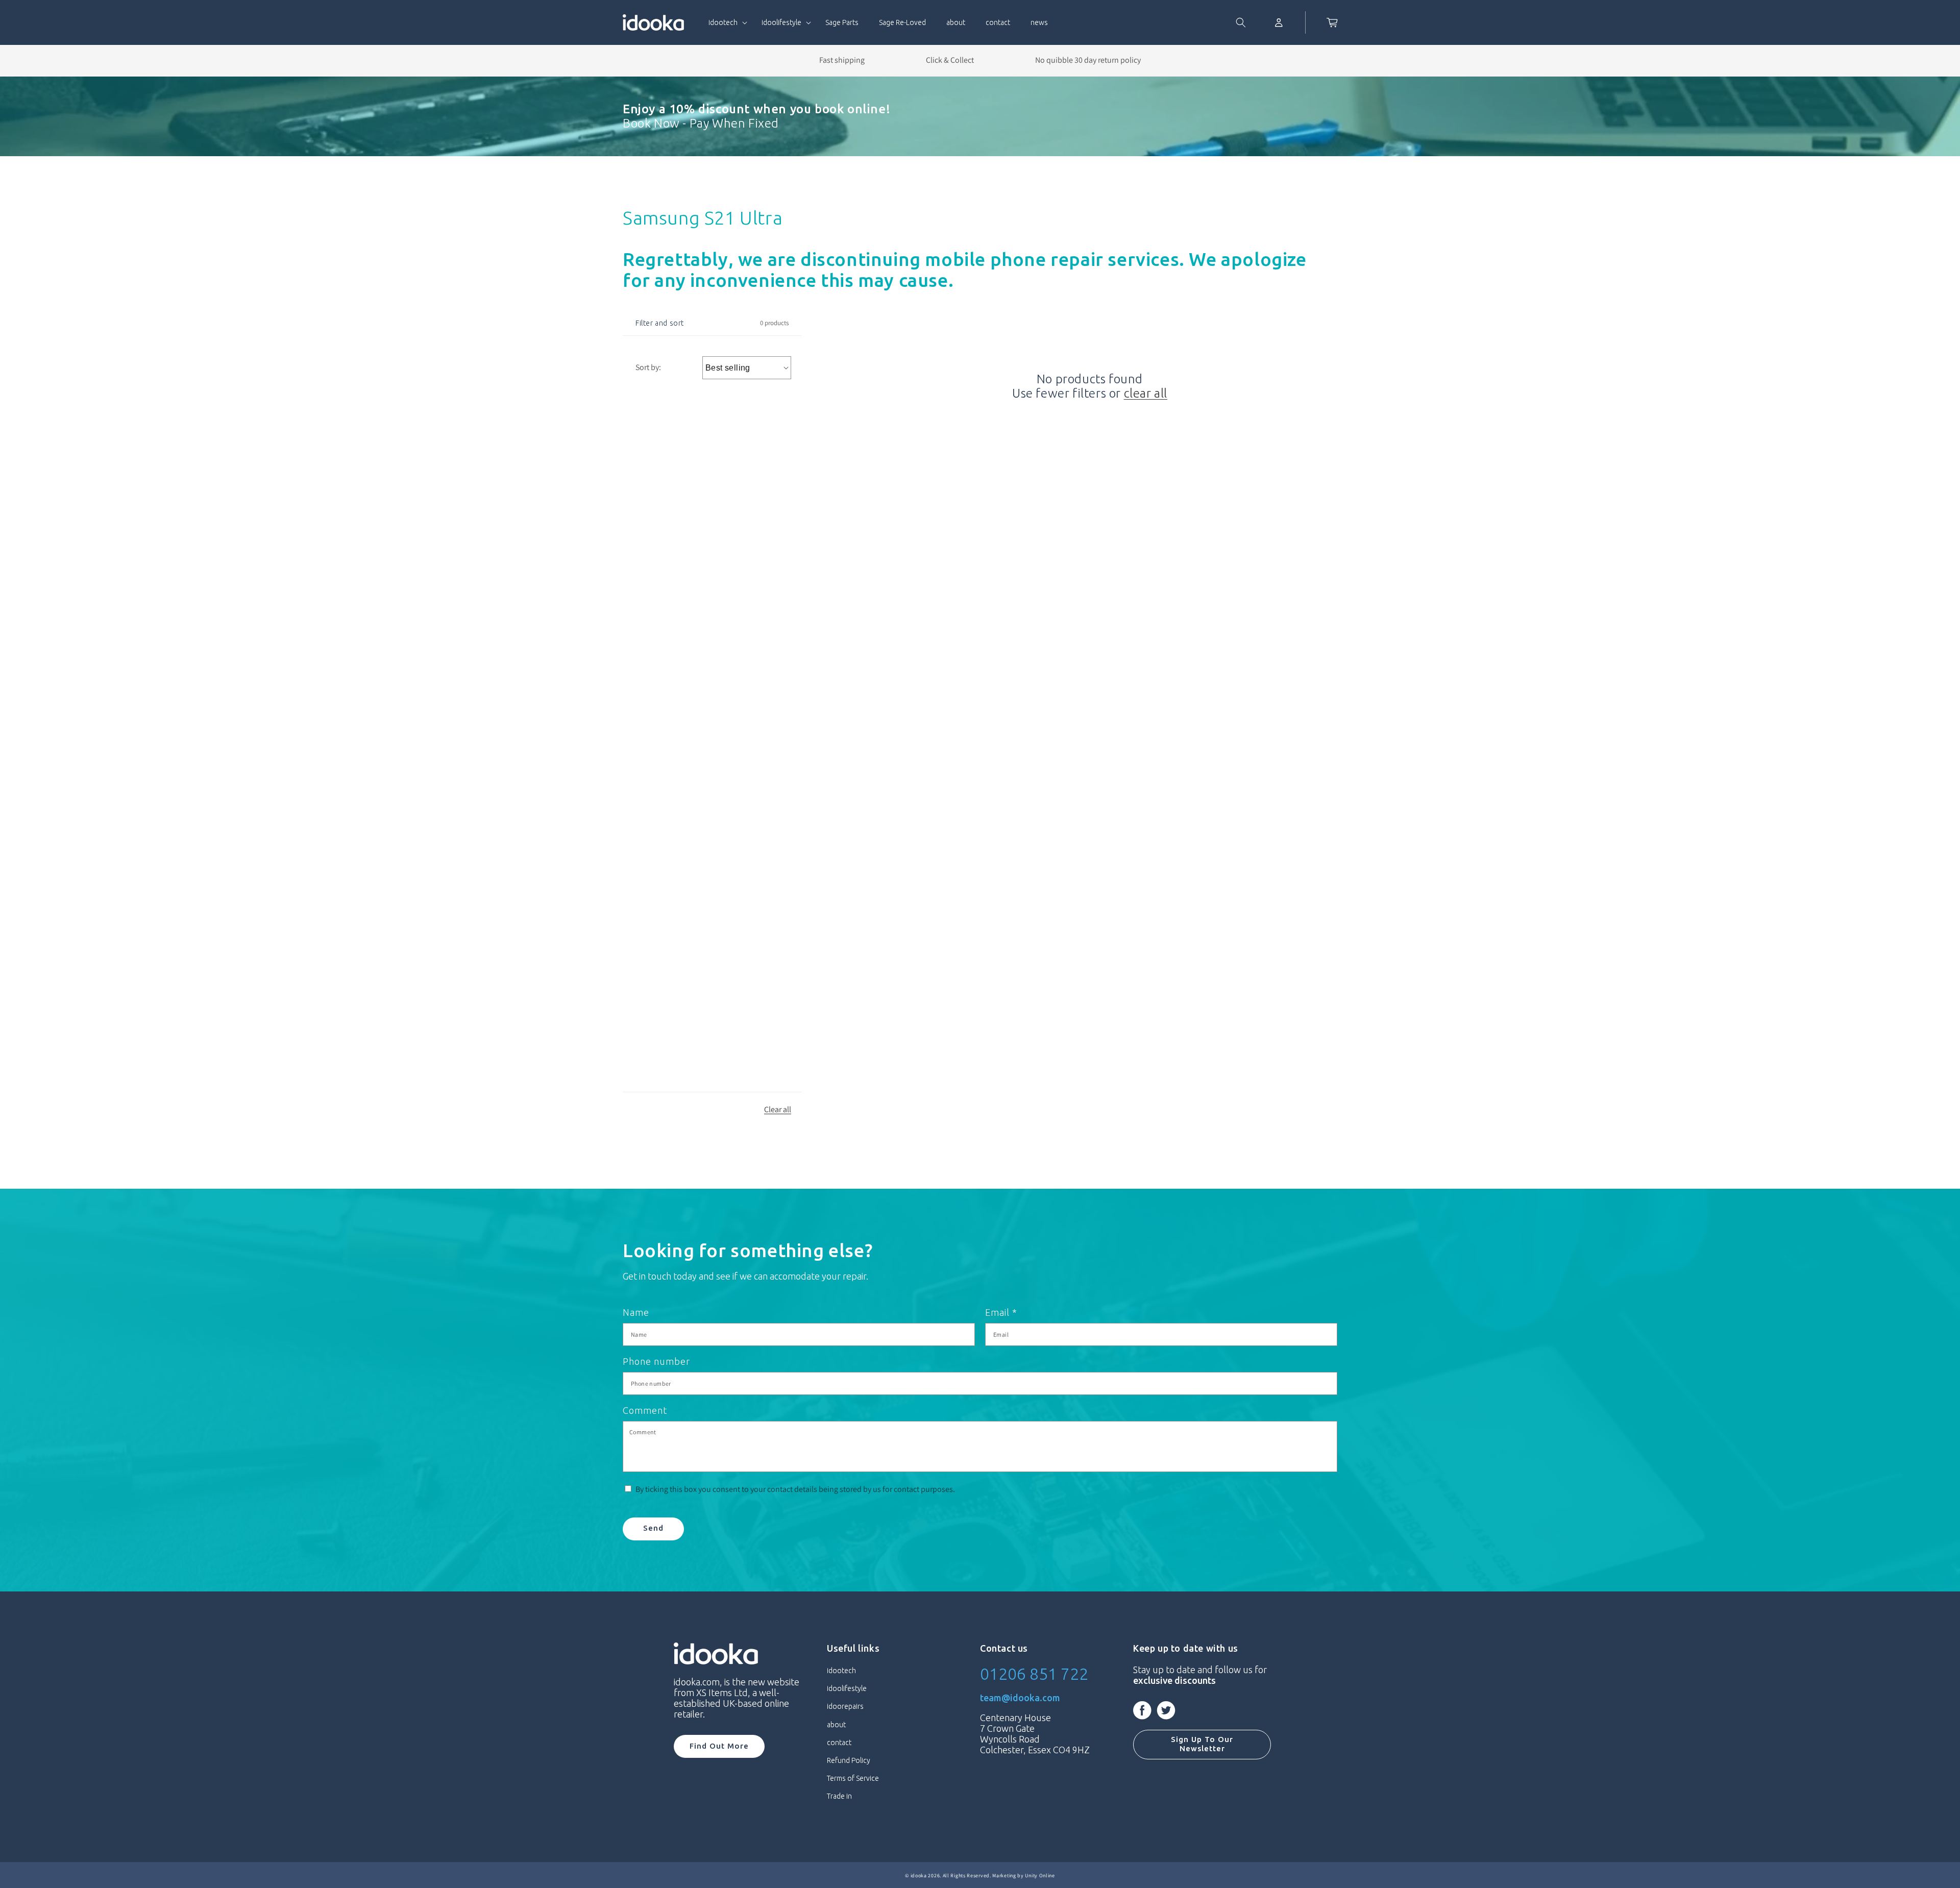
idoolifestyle (847, 1688)
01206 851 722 (1034, 1674)
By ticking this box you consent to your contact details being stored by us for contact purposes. (795, 1489)
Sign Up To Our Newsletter (1202, 1744)
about (836, 1725)
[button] (725, 22)
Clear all (778, 1109)
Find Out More (719, 1746)
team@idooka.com (1020, 1698)
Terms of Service (853, 1778)
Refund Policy (849, 1760)
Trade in (839, 1796)
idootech (841, 1671)
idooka (919, 1875)
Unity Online (1040, 1875)
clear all (1146, 393)
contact (839, 1743)
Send (653, 1528)
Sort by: (648, 367)
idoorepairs (845, 1706)
